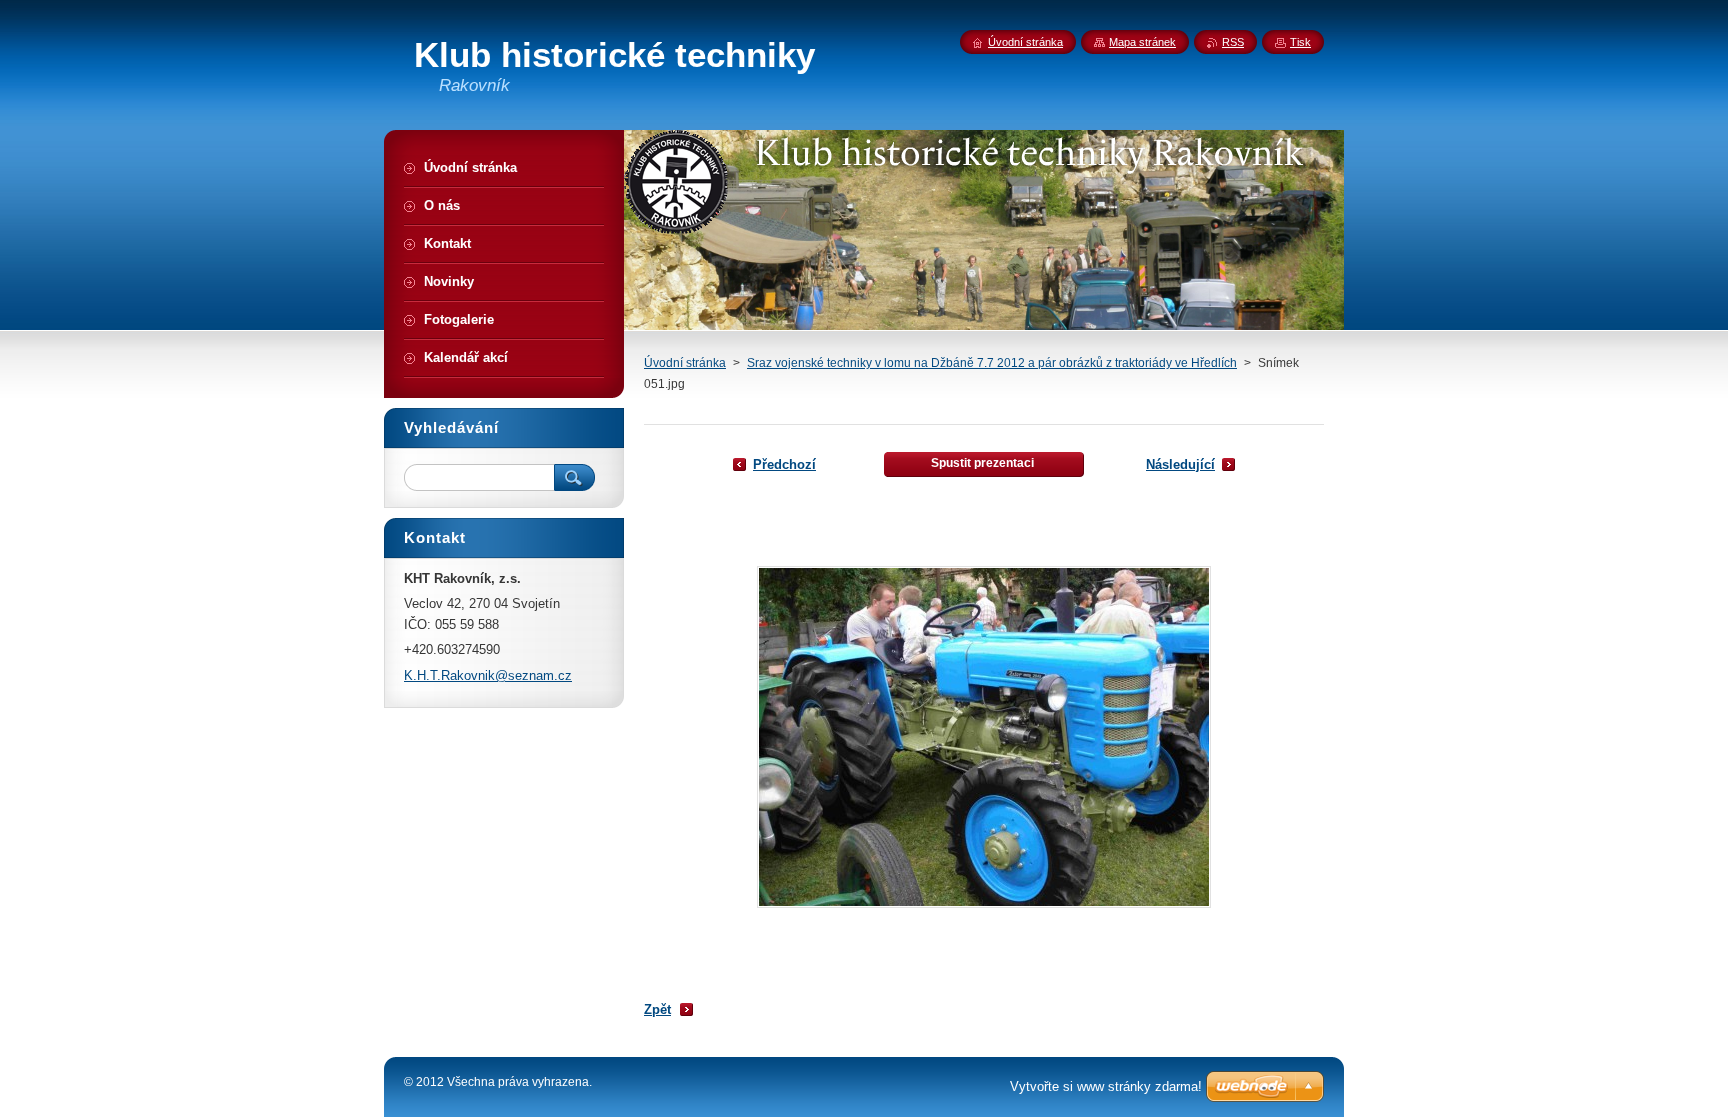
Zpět (657, 1009)
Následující (1180, 464)
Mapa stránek (1142, 42)
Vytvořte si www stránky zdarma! (1106, 1086)
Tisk (1300, 42)
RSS (1233, 42)
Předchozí (784, 464)
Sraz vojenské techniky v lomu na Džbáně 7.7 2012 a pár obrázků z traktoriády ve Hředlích (992, 363)
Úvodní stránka (685, 363)
